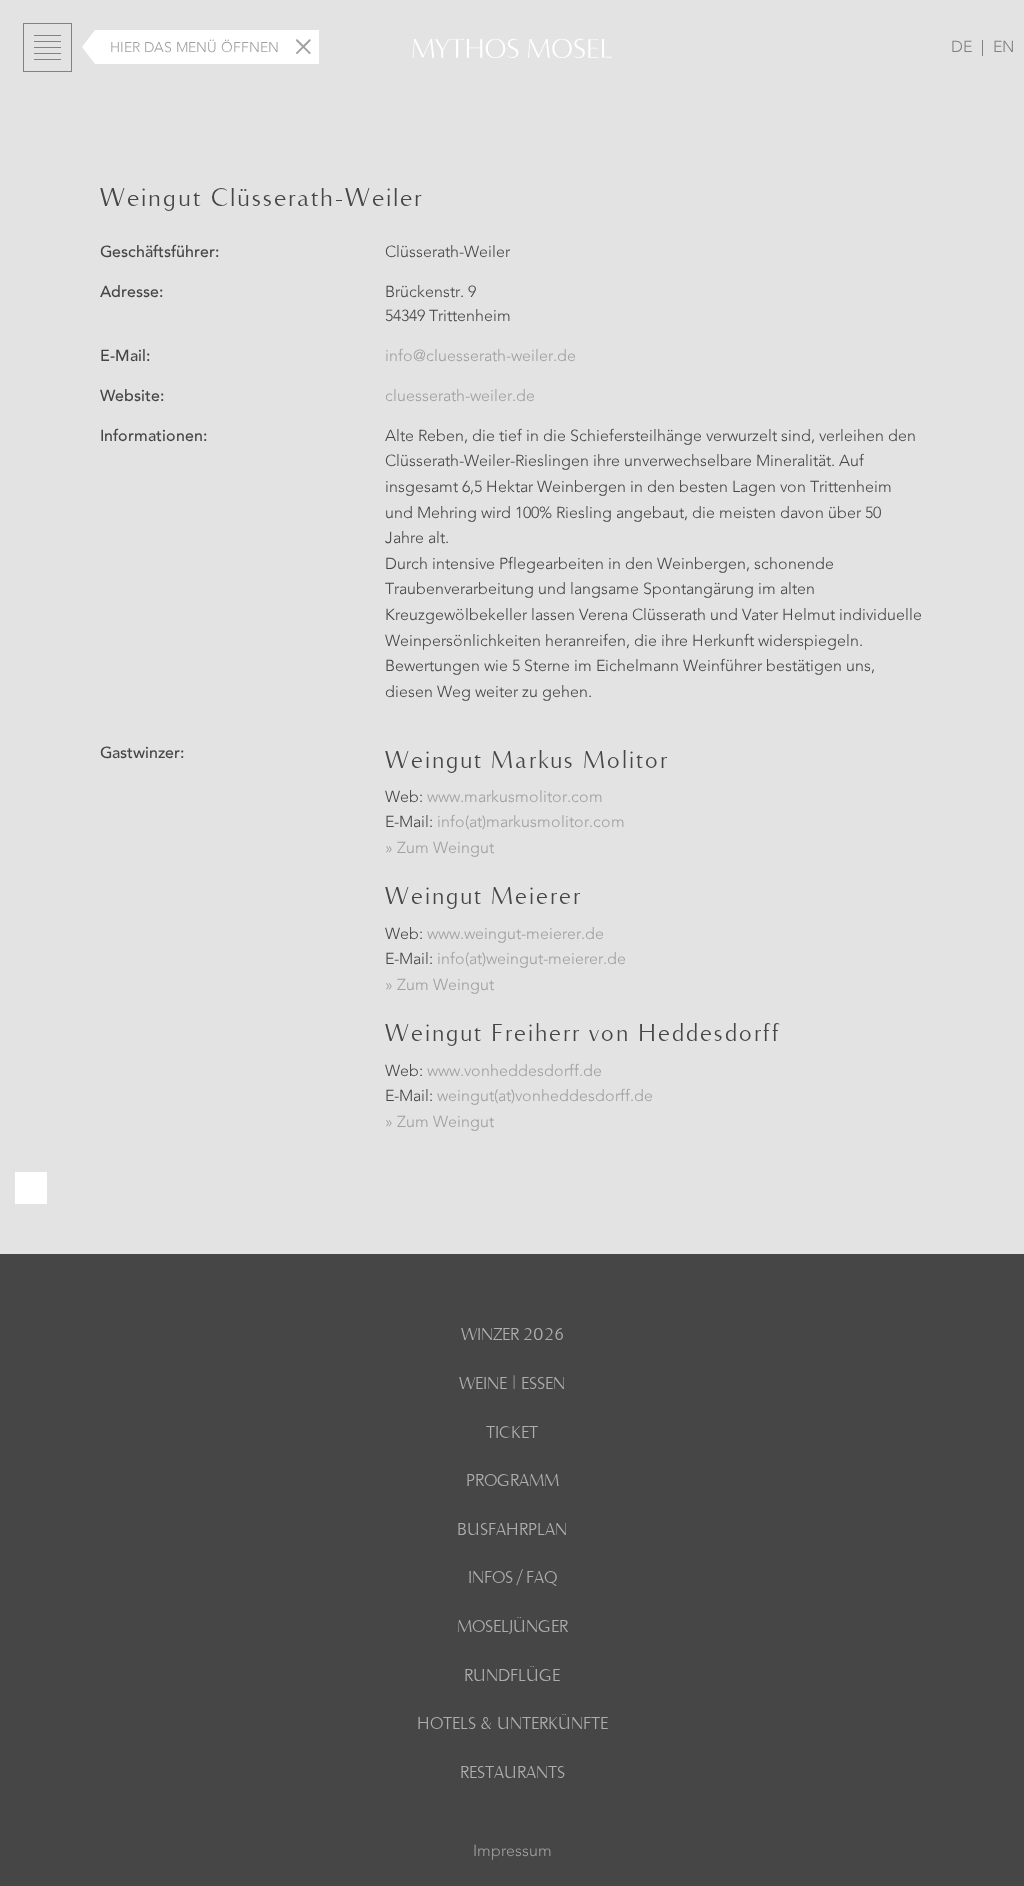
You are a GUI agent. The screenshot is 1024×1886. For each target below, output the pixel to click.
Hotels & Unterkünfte (512, 1725)
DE (961, 48)
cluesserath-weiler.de (460, 397)
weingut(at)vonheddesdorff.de (545, 1097)
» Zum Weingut (439, 849)
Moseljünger (512, 1628)
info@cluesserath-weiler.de (480, 357)
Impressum (512, 1852)
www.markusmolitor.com (515, 798)
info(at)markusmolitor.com (531, 823)
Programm (512, 1482)
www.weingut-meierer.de (515, 935)
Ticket (512, 1434)
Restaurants (512, 1774)
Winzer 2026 (512, 1336)
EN (1003, 48)
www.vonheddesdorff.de (514, 1072)
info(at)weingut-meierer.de (531, 960)
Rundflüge (512, 1677)
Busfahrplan (512, 1531)
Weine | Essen (512, 1385)
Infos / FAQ (512, 1579)
